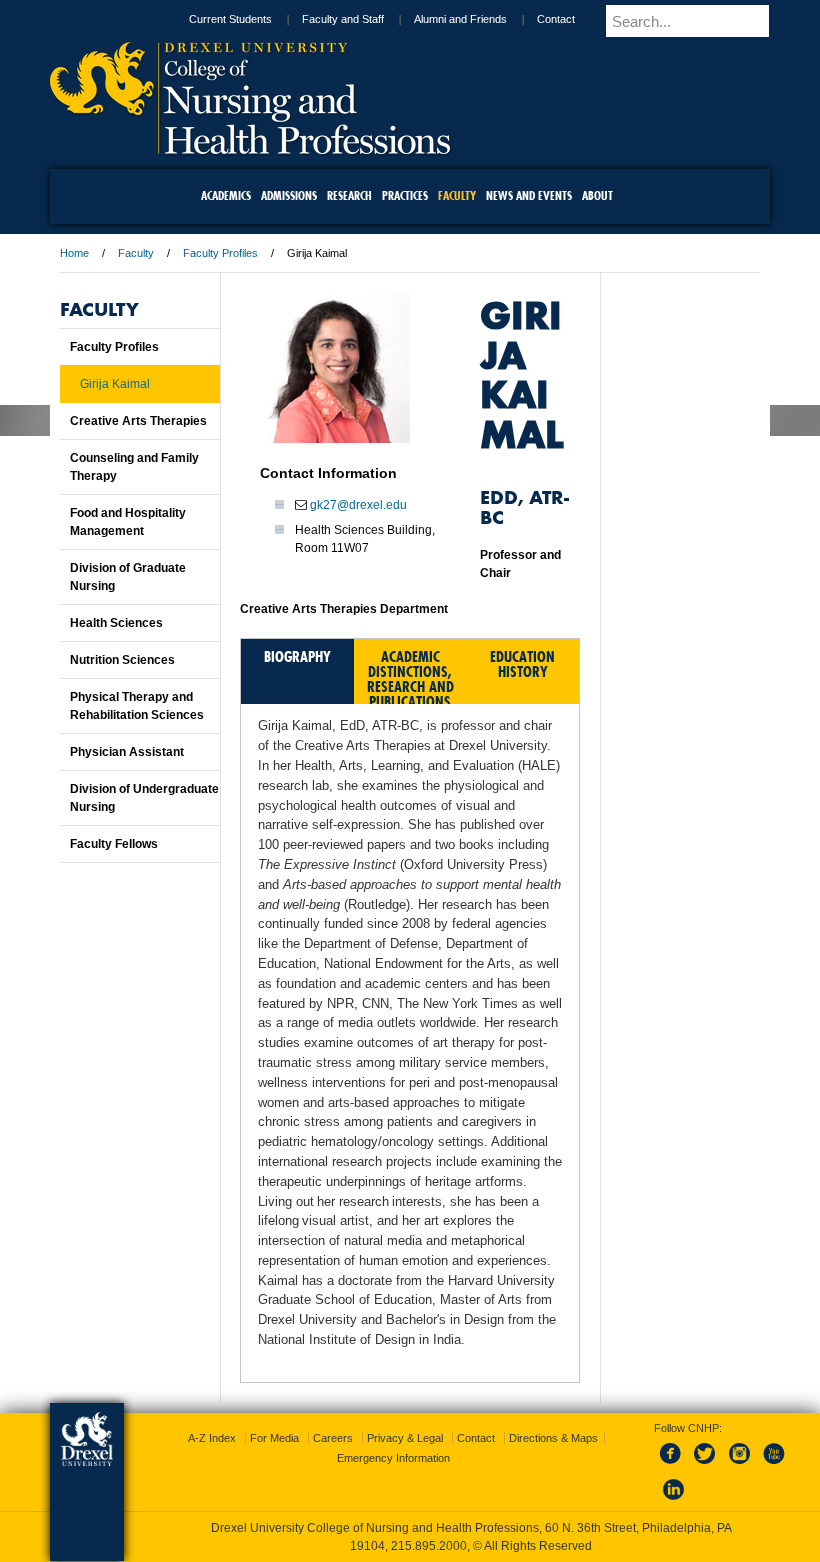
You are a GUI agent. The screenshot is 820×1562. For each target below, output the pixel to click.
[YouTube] (773, 1465)
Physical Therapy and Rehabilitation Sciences (137, 706)
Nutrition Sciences (122, 660)
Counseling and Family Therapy (134, 467)
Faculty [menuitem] (457, 195)
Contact (556, 19)
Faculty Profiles (220, 253)
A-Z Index (212, 1438)
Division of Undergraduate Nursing (144, 798)
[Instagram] (740, 1465)
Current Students (230, 19)
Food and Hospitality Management (128, 522)
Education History (522, 664)
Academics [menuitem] (226, 195)
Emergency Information (393, 1458)
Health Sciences (116, 623)
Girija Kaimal (115, 384)
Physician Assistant (127, 752)
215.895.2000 (429, 1546)
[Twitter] (707, 1465)
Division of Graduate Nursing (128, 577)
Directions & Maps (553, 1438)
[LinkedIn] (674, 1501)
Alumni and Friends (460, 19)
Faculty (136, 253)
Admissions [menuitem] (289, 195)
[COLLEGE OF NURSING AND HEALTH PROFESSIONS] (250, 147)
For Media (274, 1438)
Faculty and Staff (343, 19)
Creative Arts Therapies (138, 421)
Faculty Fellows (114, 844)
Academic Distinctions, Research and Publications (410, 675)
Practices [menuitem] (405, 195)
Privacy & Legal (405, 1438)
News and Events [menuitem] (529, 195)
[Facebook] (674, 1465)
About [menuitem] (597, 195)
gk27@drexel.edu (358, 505)
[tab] (297, 671)
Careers (333, 1438)
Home (74, 253)
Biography (297, 656)
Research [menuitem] (349, 195)
